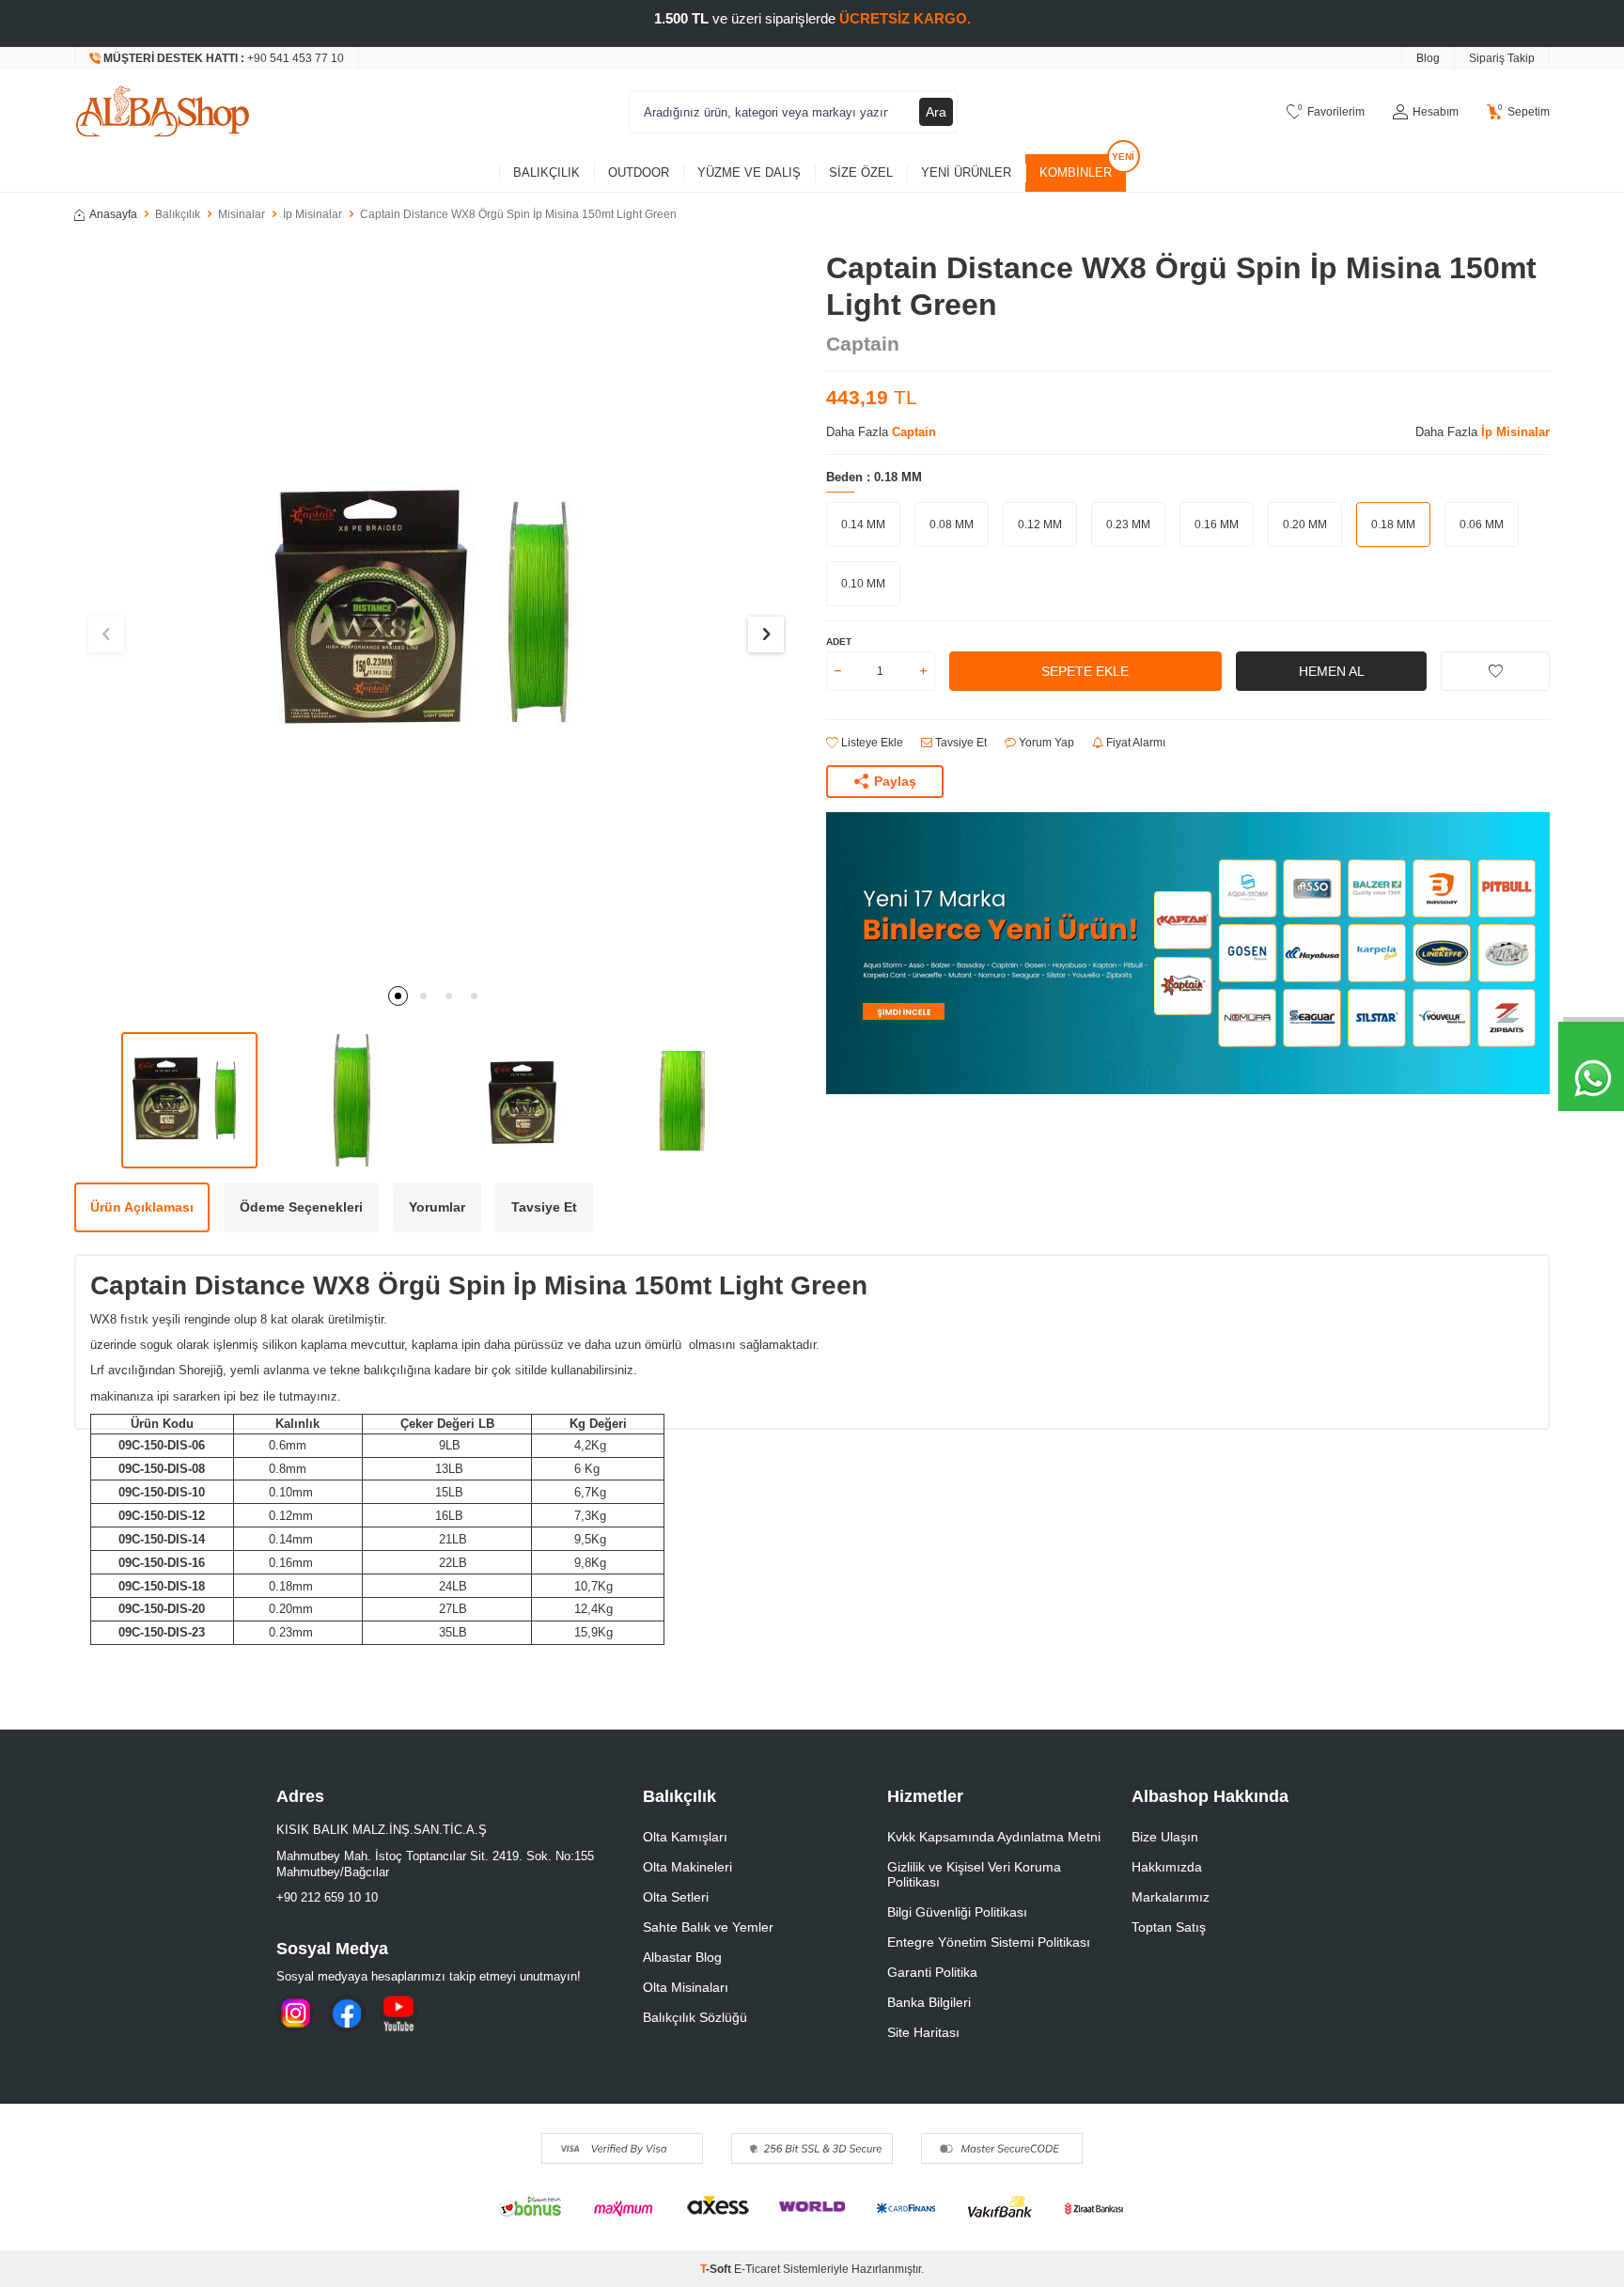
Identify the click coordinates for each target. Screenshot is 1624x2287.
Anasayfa (113, 214)
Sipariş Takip (1502, 58)
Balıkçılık (547, 172)
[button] (398, 996)
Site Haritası (923, 2032)
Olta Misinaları (686, 1987)
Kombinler (1076, 172)
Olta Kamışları (685, 1837)
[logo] (163, 112)
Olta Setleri (676, 1897)
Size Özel (861, 172)
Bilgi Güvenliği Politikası (957, 1912)
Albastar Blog (682, 1957)
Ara (936, 112)
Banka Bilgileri (929, 2002)
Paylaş (895, 781)
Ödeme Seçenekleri (301, 1207)
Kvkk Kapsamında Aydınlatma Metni (994, 1837)
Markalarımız (1171, 1897)
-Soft (717, 2269)
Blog (1428, 58)
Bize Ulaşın (1165, 1837)
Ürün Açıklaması (142, 1207)
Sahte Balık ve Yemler (708, 1927)
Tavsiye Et (960, 743)
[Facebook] (347, 2013)
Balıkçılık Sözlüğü (695, 2017)
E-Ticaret (757, 2269)
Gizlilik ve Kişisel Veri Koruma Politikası (974, 1874)
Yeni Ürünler (966, 172)
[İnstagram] (295, 2013)
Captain (863, 344)
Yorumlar (437, 1207)
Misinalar (242, 214)
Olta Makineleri (687, 1867)
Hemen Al (1332, 671)
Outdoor (639, 172)
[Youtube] (398, 2013)
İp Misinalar (312, 214)
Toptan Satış (1169, 1927)
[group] (436, 612)
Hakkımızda (1167, 1867)
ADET (839, 642)
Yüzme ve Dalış (749, 172)
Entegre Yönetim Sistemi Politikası (989, 1942)
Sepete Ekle (1085, 671)
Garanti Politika (932, 1972)
